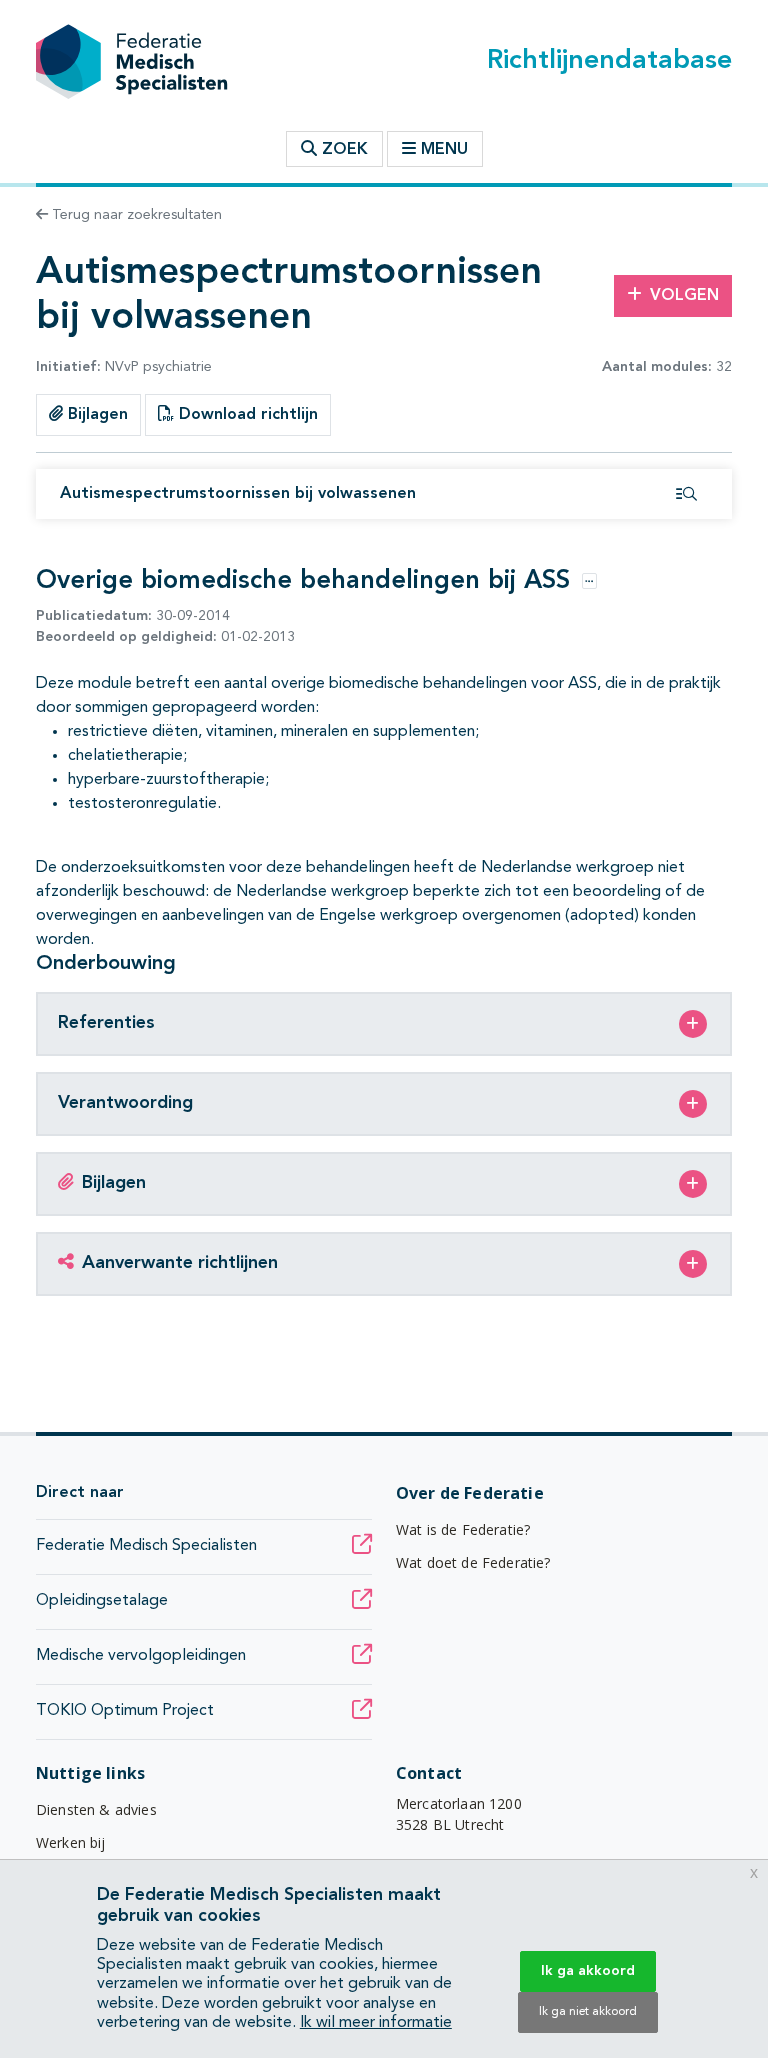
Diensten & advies (96, 1809)
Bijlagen (95, 415)
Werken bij (71, 1842)
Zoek (342, 150)
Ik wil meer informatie (376, 2023)
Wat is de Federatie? (463, 1529)
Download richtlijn (246, 415)
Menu (444, 150)
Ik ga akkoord (588, 1971)
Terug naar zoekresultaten (135, 215)
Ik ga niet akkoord (588, 2012)
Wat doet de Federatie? (473, 1562)
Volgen (684, 296)
